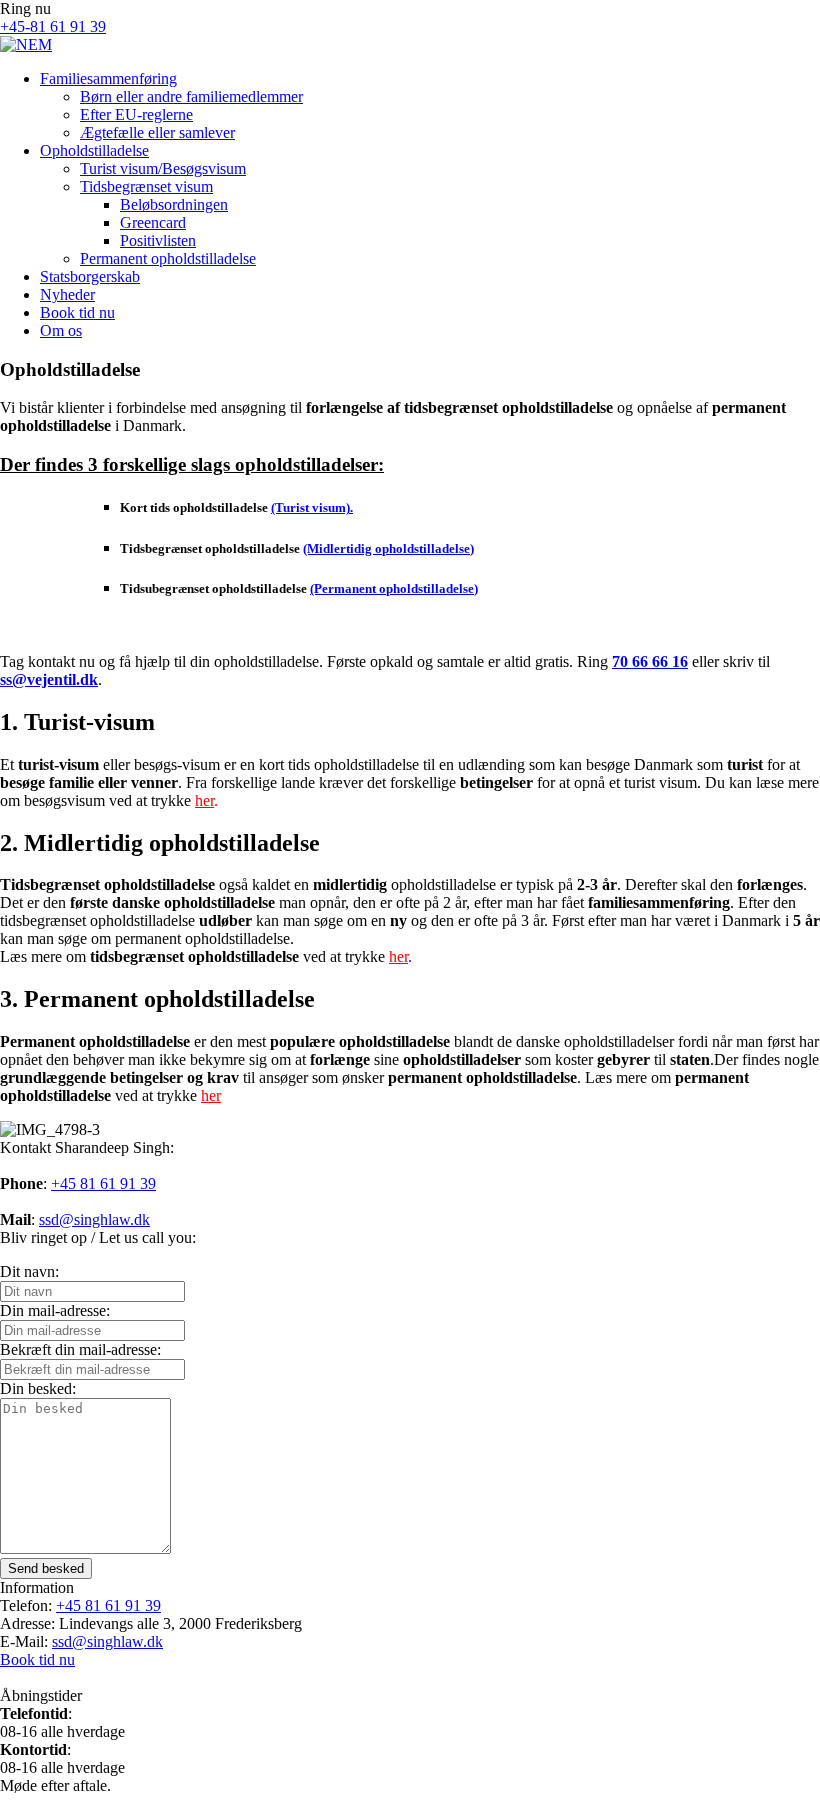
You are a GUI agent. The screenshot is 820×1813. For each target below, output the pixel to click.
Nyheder (67, 294)
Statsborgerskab (90, 276)
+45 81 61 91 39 (103, 1183)
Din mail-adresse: (55, 1310)
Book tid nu (77, 312)
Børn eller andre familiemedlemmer (191, 96)
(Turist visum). (312, 507)
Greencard (153, 222)
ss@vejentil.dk (49, 679)
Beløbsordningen (174, 204)
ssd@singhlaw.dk (94, 1219)
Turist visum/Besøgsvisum (163, 168)
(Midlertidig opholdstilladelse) (388, 548)
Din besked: (38, 1388)
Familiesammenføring (108, 78)
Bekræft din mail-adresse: (80, 1349)
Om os (61, 330)
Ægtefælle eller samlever (157, 132)
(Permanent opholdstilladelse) (394, 588)
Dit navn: (29, 1271)
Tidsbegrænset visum (146, 186)
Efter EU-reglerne (136, 114)
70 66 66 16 (650, 661)
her (204, 800)
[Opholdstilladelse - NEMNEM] (26, 44)
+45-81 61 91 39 (53, 26)
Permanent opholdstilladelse (168, 258)
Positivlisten (158, 240)
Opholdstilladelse (94, 150)
